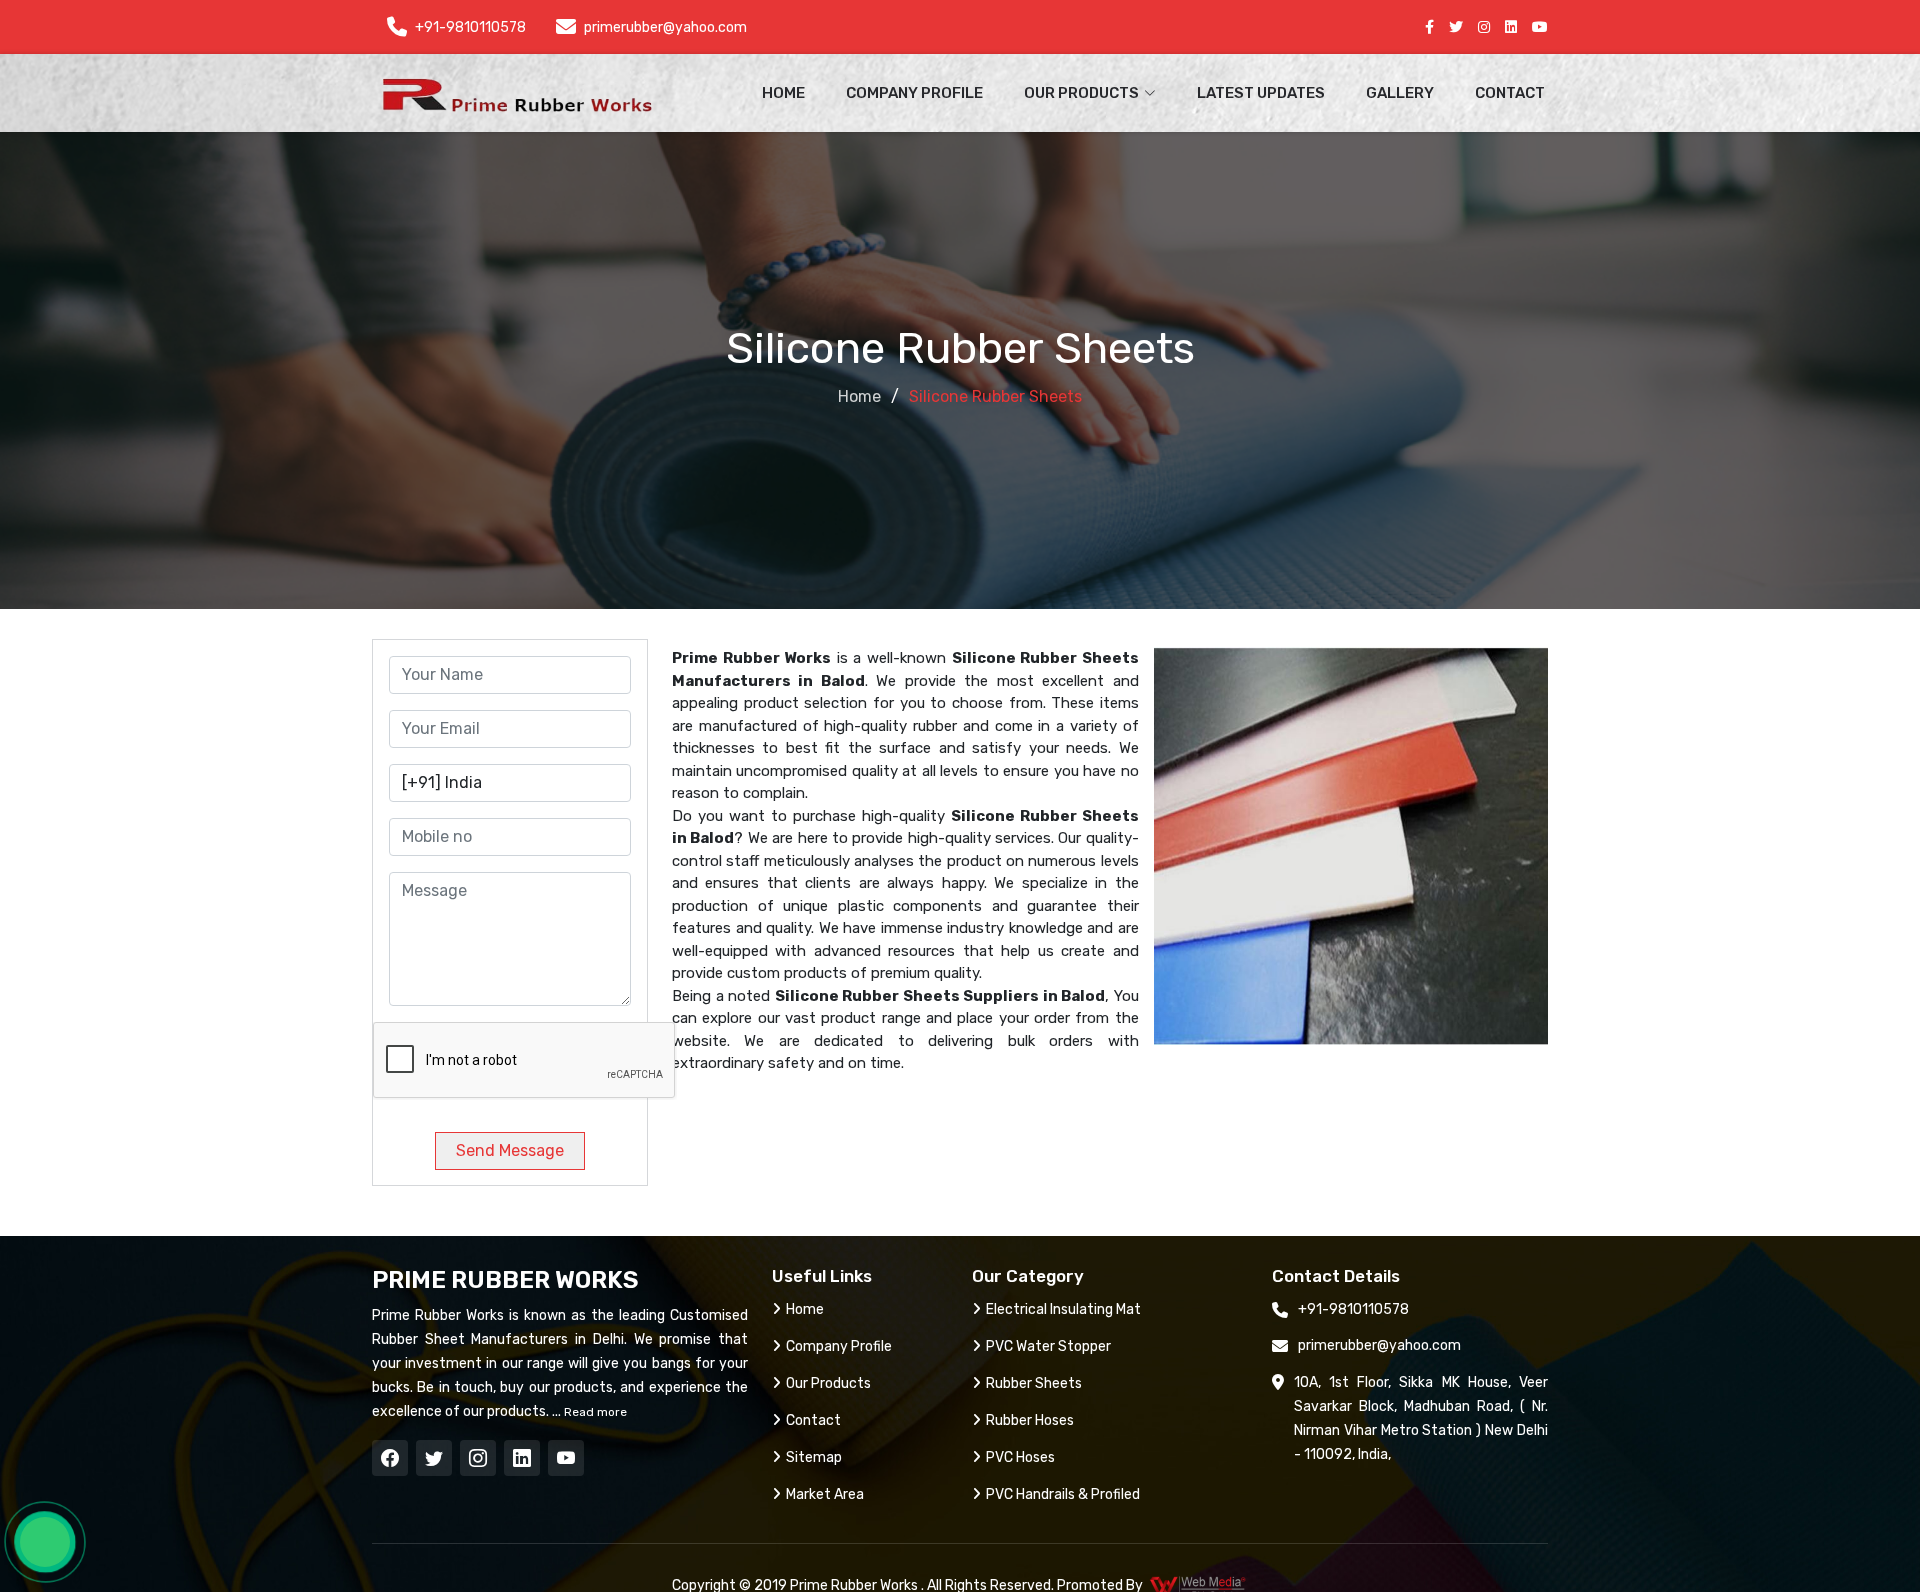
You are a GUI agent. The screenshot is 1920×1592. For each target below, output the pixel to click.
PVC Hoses (1020, 1457)
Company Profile (914, 93)
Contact (1510, 93)
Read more (594, 1412)
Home (783, 93)
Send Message (510, 1150)
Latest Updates (1261, 93)
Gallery (1400, 93)
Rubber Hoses (1030, 1420)
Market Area (825, 1494)
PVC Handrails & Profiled (1063, 1494)
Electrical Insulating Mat (1063, 1309)
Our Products (828, 1383)
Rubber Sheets (1034, 1383)
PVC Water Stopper (1048, 1346)
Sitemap (814, 1457)
